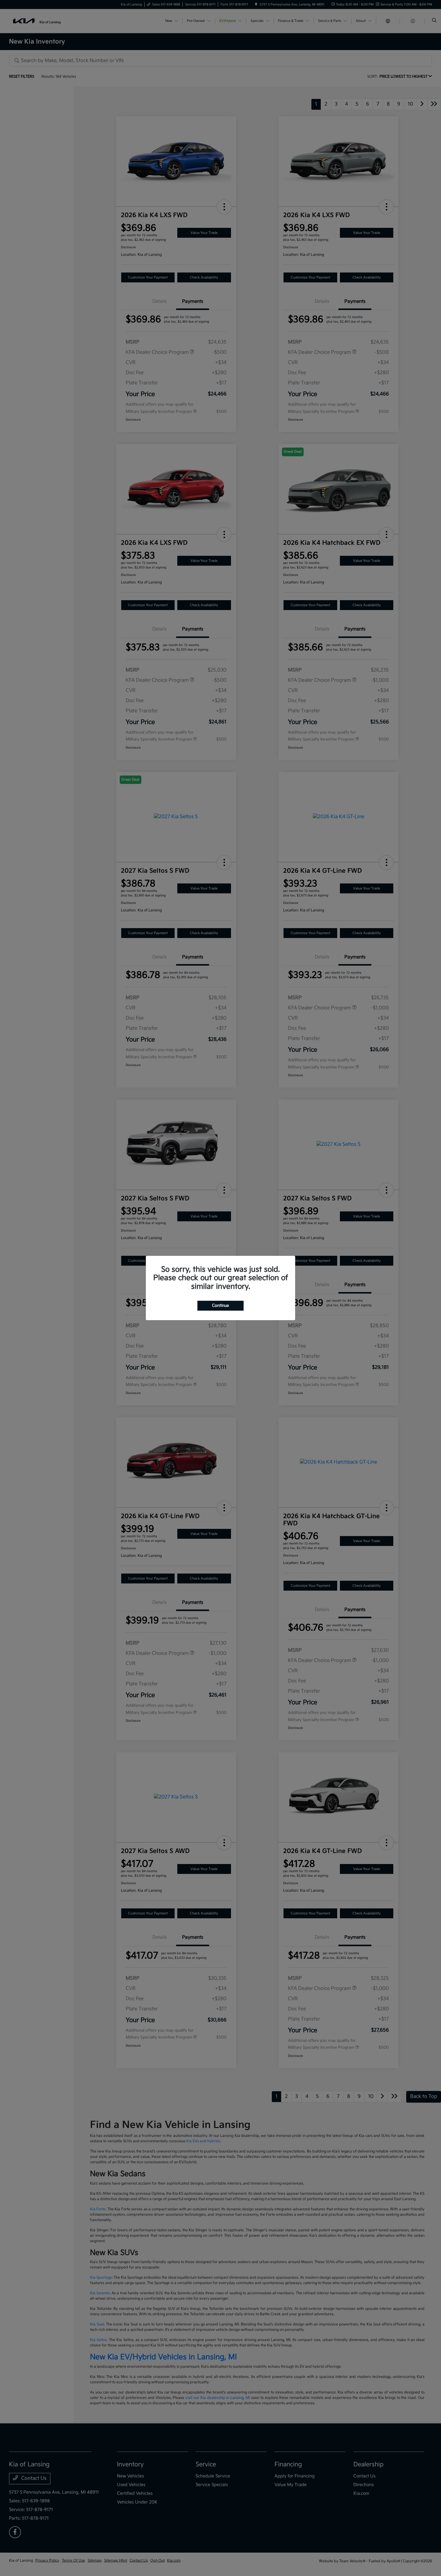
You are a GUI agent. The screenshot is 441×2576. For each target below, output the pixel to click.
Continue (220, 1306)
